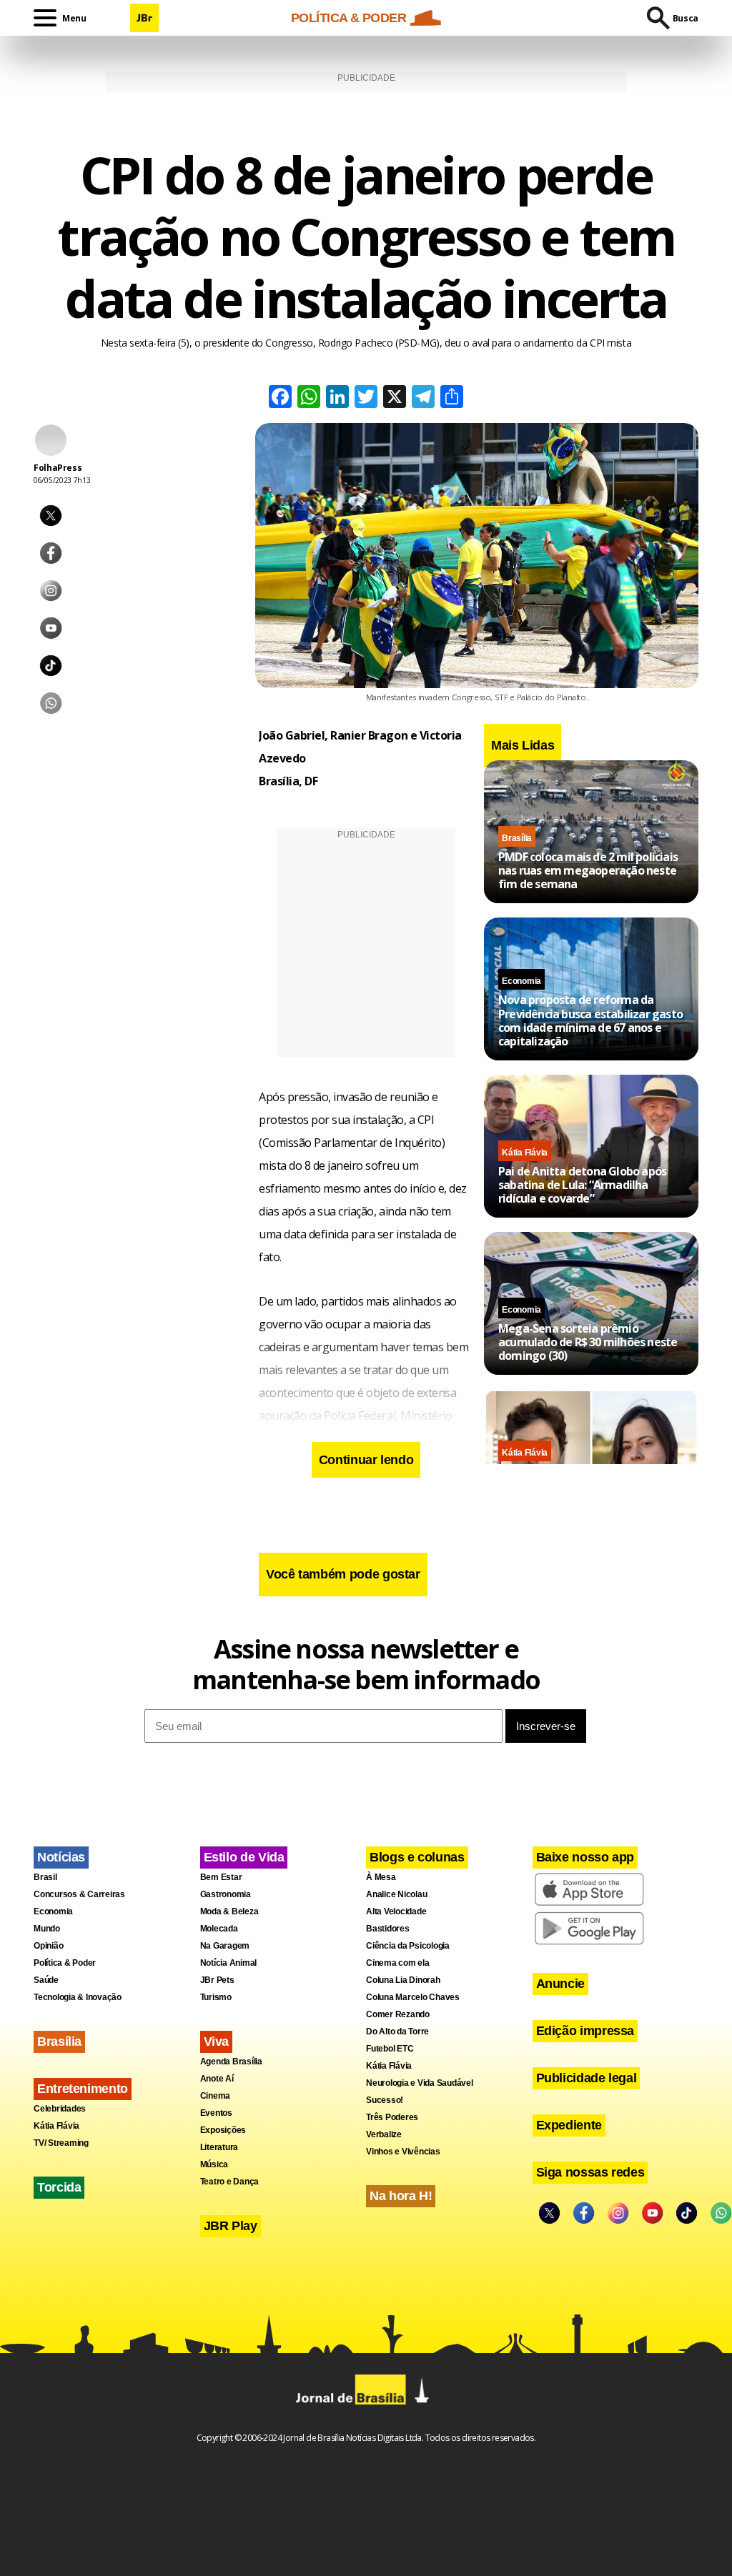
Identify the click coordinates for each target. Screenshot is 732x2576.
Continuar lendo (366, 1460)
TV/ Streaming (61, 2143)
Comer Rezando (398, 2014)
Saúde (46, 1980)
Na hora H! (401, 2196)
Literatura (219, 2147)
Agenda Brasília (231, 2062)
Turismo (216, 1997)
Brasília (517, 838)
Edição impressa (585, 2031)
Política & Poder (65, 1963)
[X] (395, 398)
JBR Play (231, 2226)
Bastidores (388, 1929)
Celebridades (60, 2109)
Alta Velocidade (396, 1911)
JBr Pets (217, 1980)
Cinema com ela (398, 1963)
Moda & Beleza (229, 1911)
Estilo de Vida (244, 1857)
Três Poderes (392, 2117)
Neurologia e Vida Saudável (420, 2083)
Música (214, 2164)
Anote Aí (217, 2079)
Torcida (59, 2187)
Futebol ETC (390, 2049)
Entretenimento (83, 2089)
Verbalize (384, 2134)
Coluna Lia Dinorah (403, 1980)
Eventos (216, 2113)
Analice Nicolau (396, 1894)
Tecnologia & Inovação (78, 1997)
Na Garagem (225, 1946)
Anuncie (560, 1984)
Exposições (223, 2130)
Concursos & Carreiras (79, 1894)
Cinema (216, 2096)
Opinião (48, 1946)
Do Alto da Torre (397, 2032)
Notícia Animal (229, 1963)
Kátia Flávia (525, 1153)
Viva (217, 2042)
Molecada (219, 1929)
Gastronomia (226, 1894)
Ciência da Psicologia (408, 1946)
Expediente (569, 2125)
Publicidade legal (587, 2078)
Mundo (47, 1929)
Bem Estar (221, 1877)
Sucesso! (385, 2100)
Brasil (45, 1877)
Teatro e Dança (230, 2182)
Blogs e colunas (417, 1857)
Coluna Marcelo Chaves (413, 1997)
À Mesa (381, 1877)
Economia (521, 981)
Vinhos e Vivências (403, 2152)
